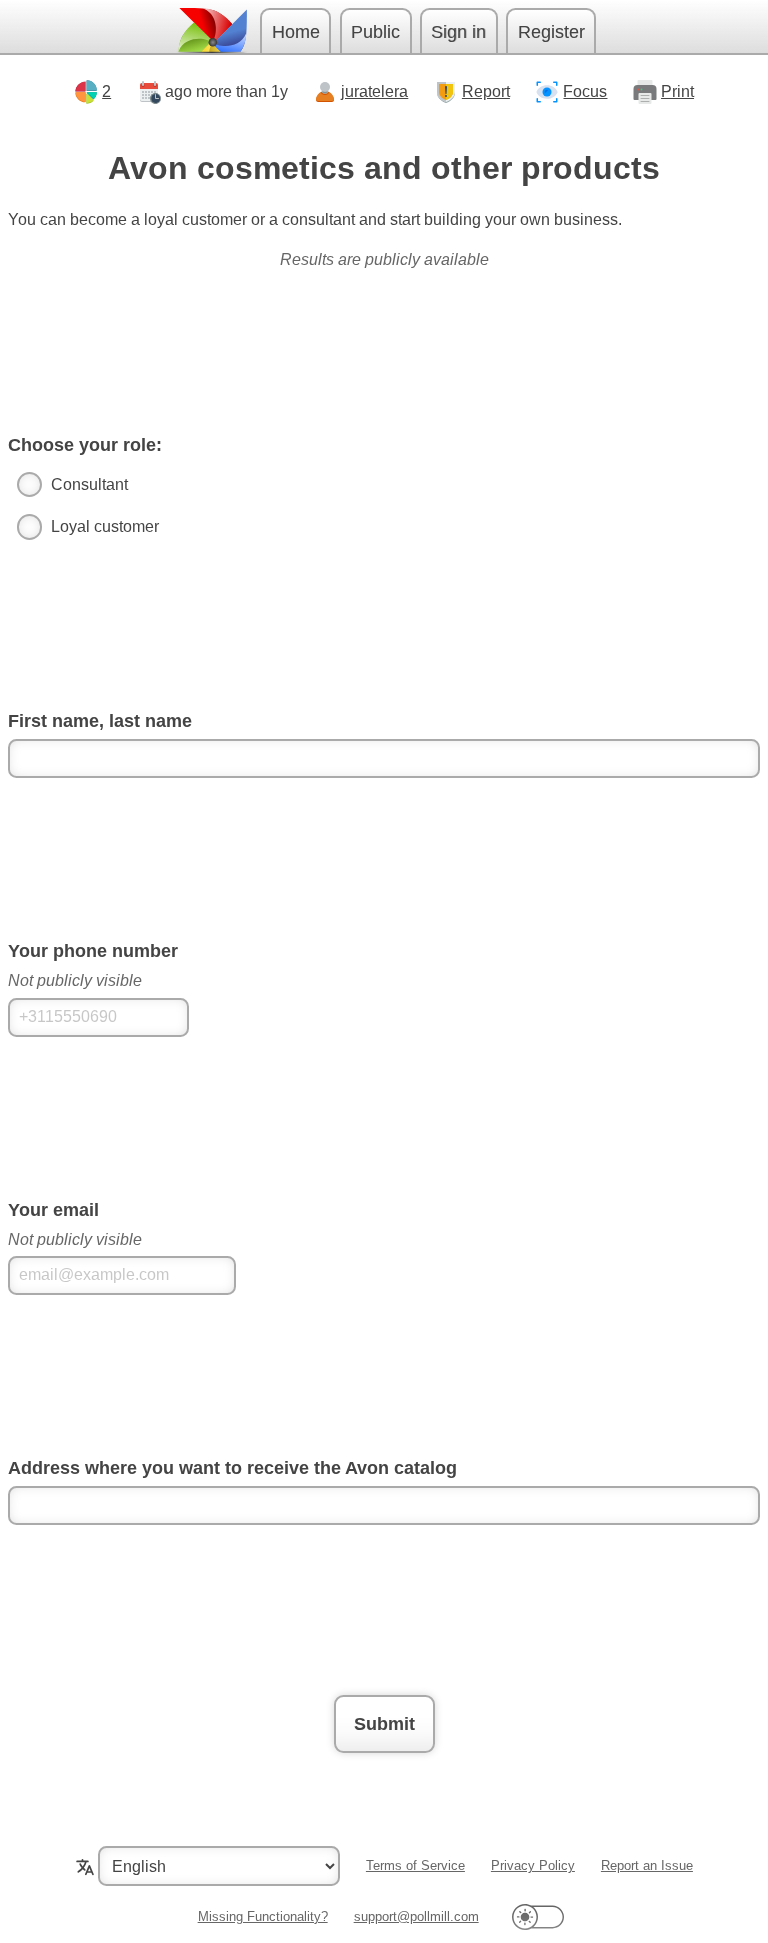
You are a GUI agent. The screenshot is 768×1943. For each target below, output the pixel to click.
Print (677, 91)
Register (551, 32)
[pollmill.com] (212, 30)
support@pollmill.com (416, 1916)
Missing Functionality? (263, 1916)
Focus (585, 91)
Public (375, 32)
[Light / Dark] (538, 1916)
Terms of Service (415, 1865)
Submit (384, 1724)
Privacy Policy (533, 1865)
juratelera (374, 91)
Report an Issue (647, 1865)
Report (486, 91)
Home (296, 32)
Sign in (458, 32)
